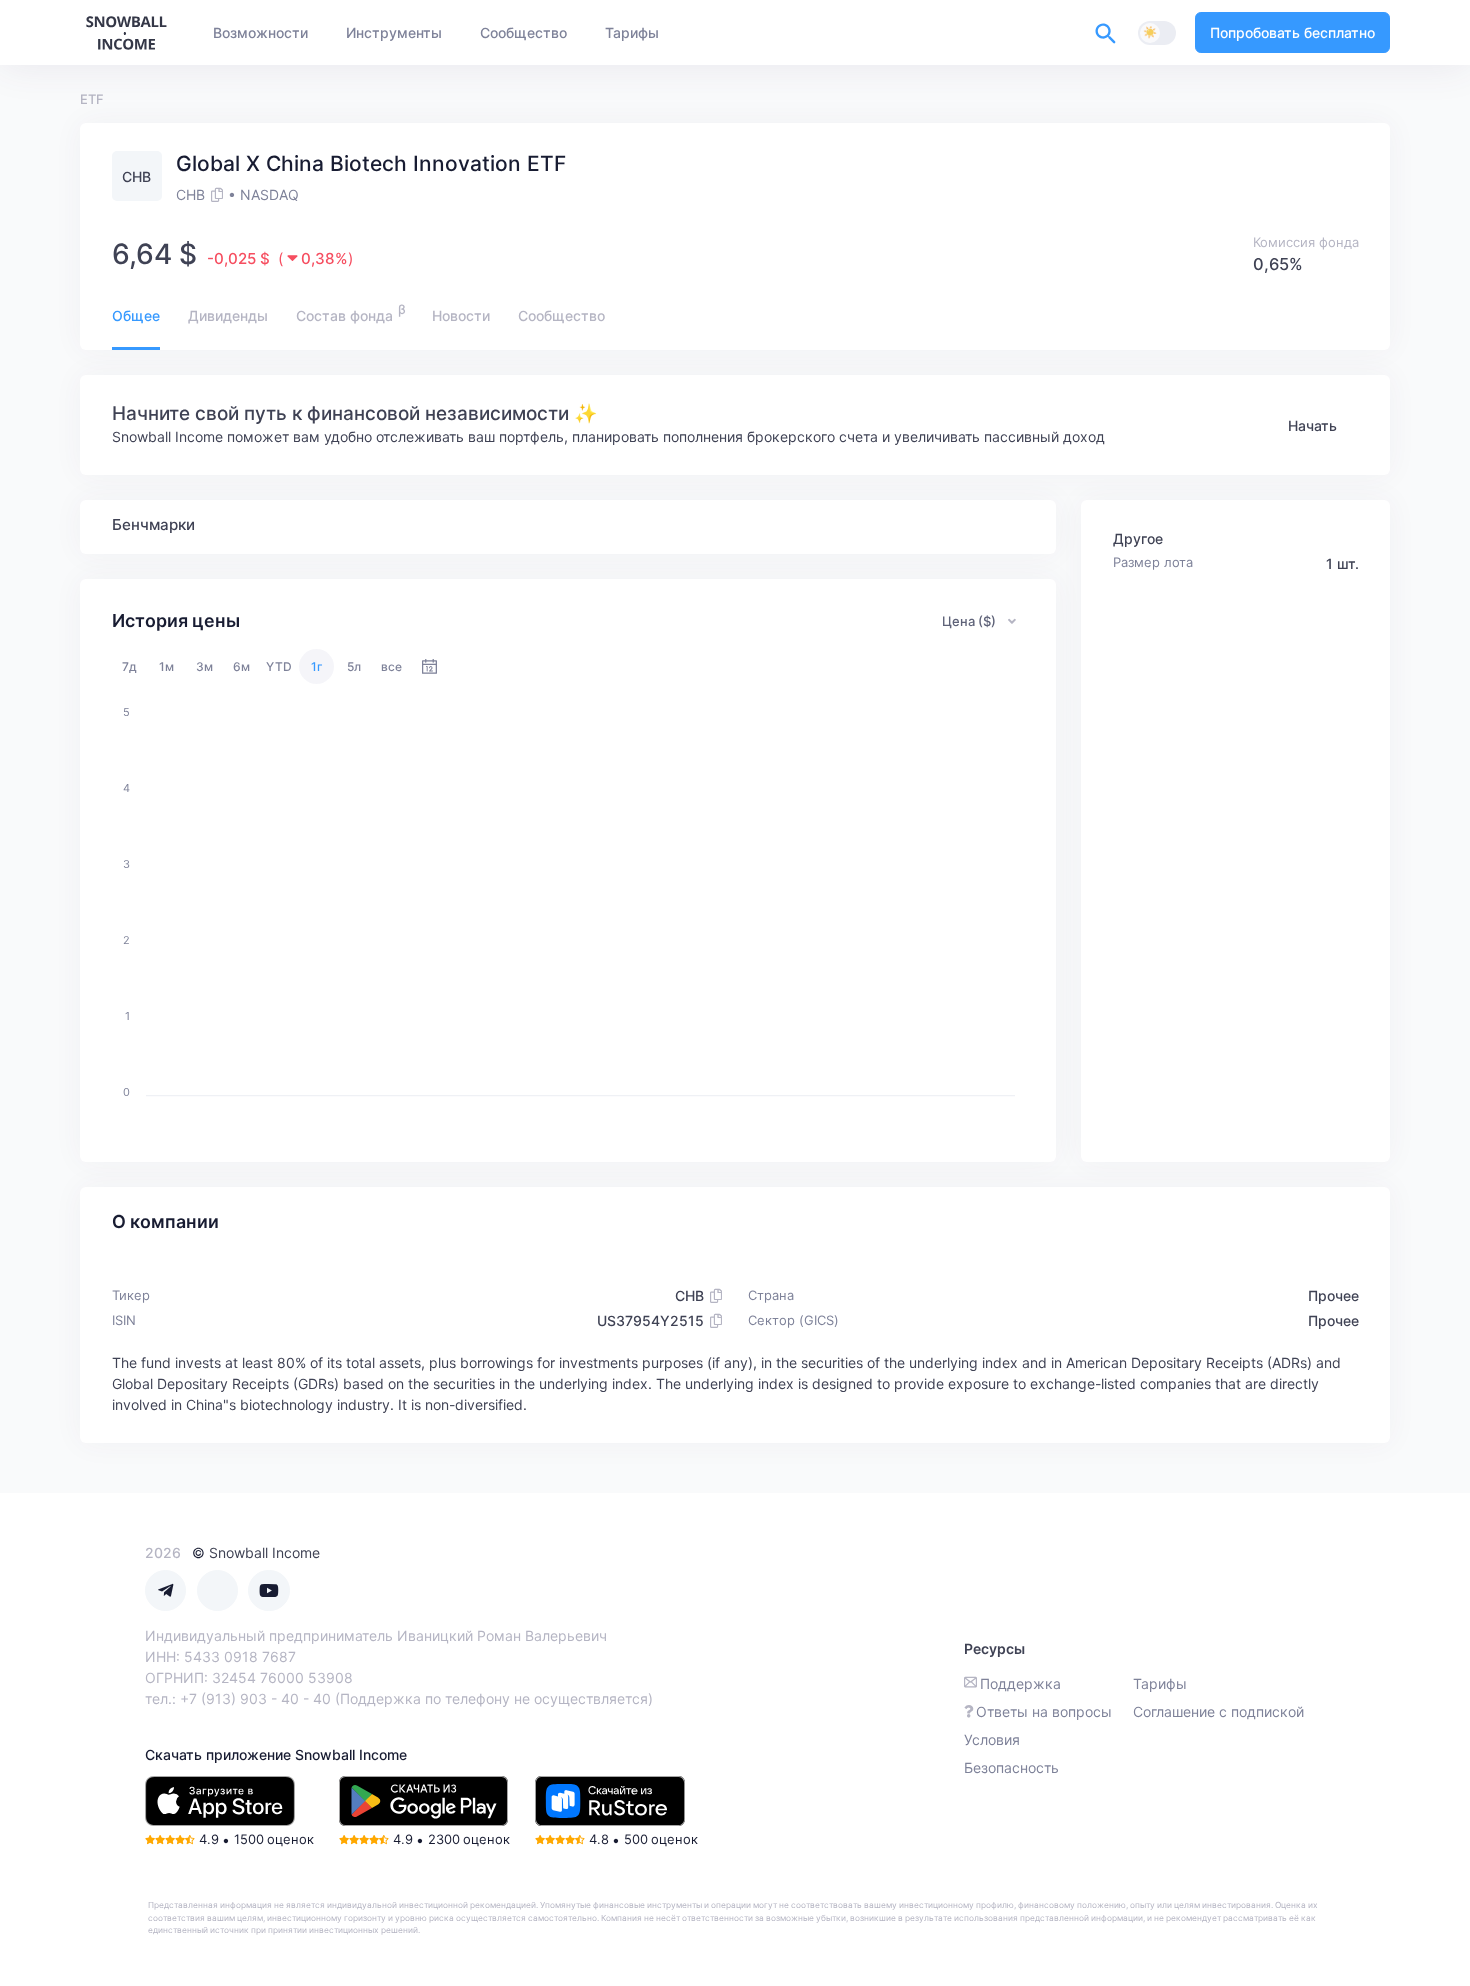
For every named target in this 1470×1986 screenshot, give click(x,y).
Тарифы (1160, 1683)
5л (354, 666)
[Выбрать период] (429, 666)
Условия (992, 1739)
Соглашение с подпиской (1218, 1711)
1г (317, 666)
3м (204, 666)
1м (166, 666)
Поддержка (1020, 1683)
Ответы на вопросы (1044, 1711)
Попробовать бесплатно (1292, 32)
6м (241, 666)
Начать (1312, 425)
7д (129, 666)
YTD (279, 666)
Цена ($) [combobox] (969, 621)
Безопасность (1011, 1767)
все (391, 666)
